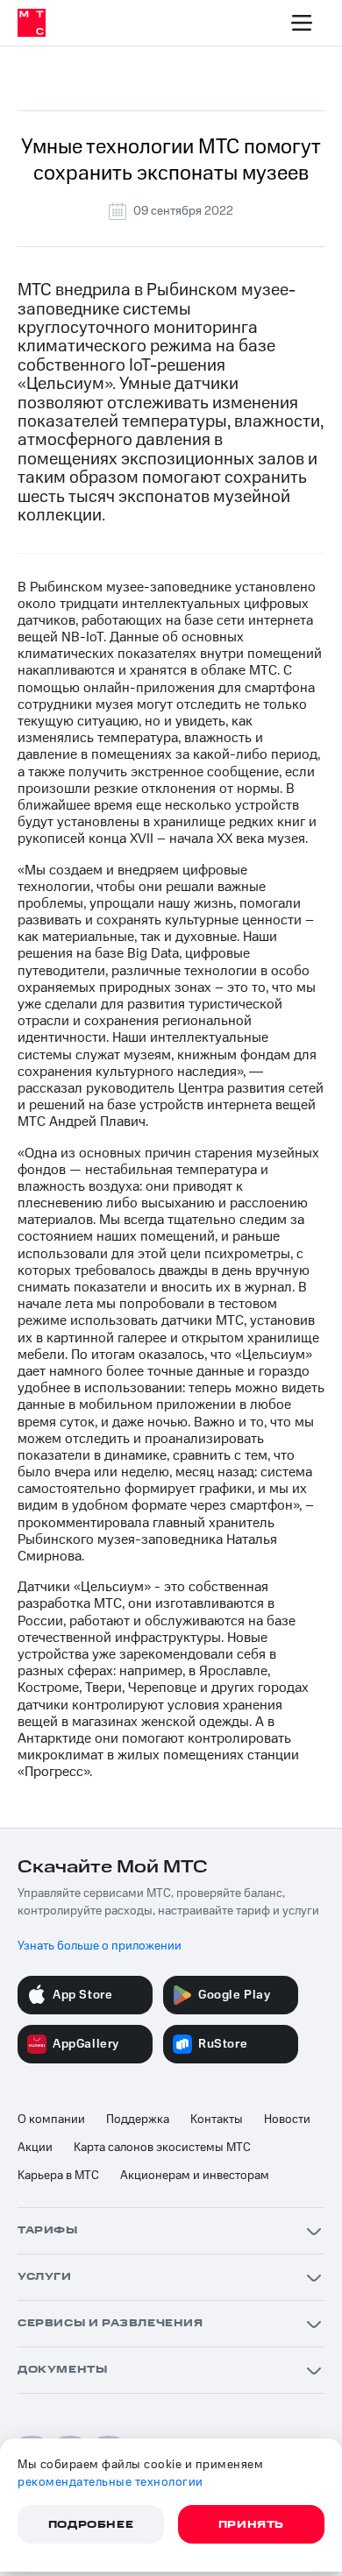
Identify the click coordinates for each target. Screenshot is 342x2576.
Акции (35, 2148)
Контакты (217, 2120)
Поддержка (138, 2120)
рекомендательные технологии (110, 2482)
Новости (287, 2120)
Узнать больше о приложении (100, 1946)
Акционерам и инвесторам (195, 2176)
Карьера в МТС (58, 2176)
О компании (51, 2120)
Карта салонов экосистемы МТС (162, 2148)
